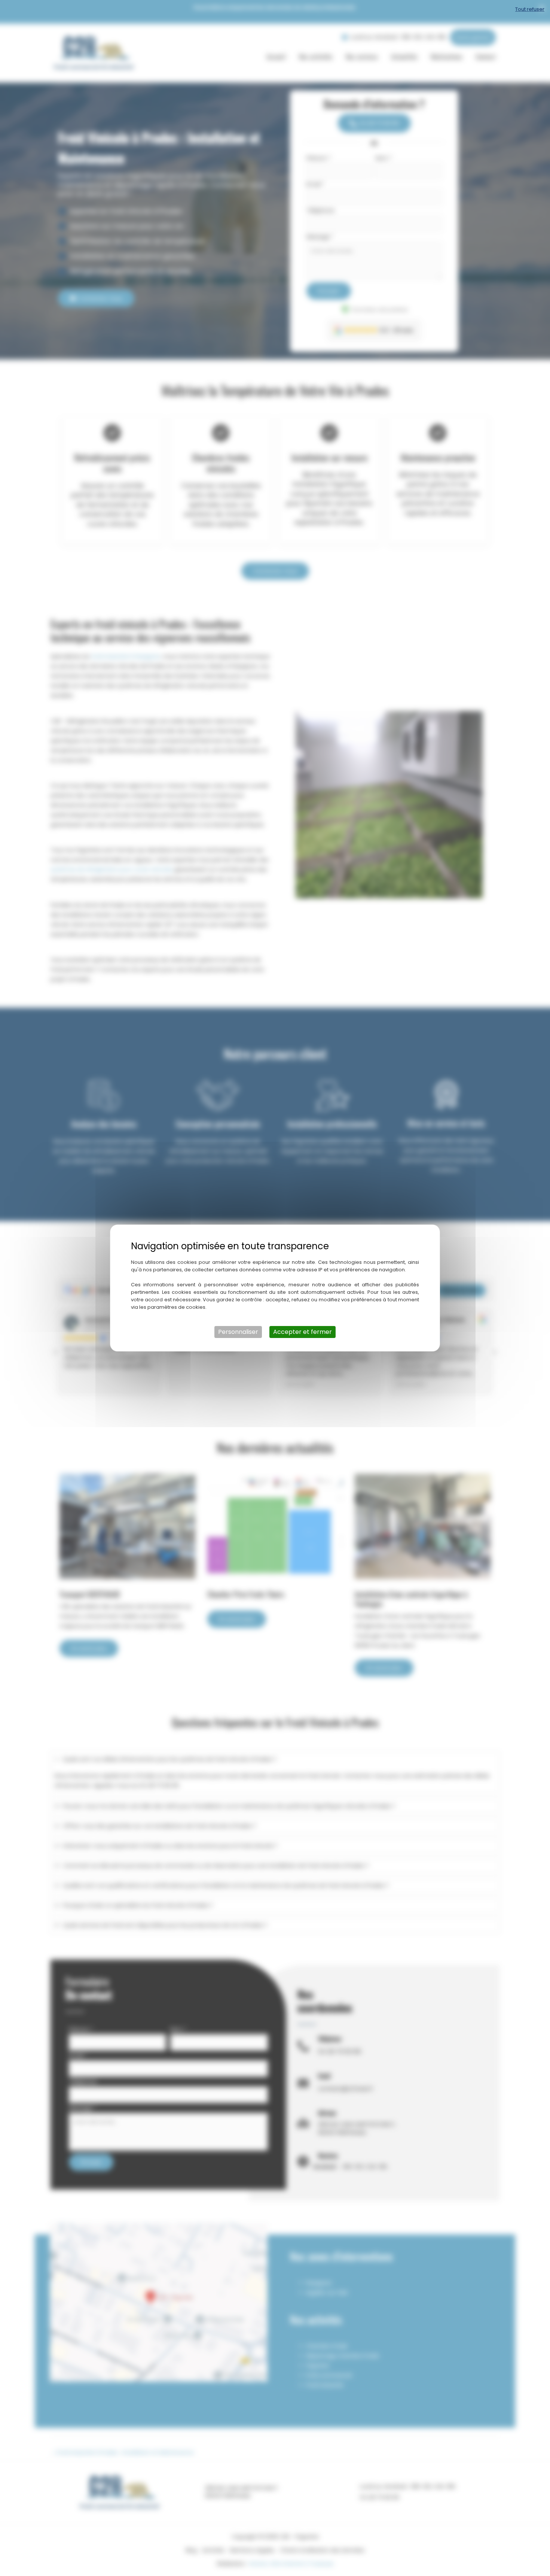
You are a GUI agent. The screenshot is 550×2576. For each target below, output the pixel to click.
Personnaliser (238, 1332)
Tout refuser (530, 9)
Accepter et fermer (302, 1332)
